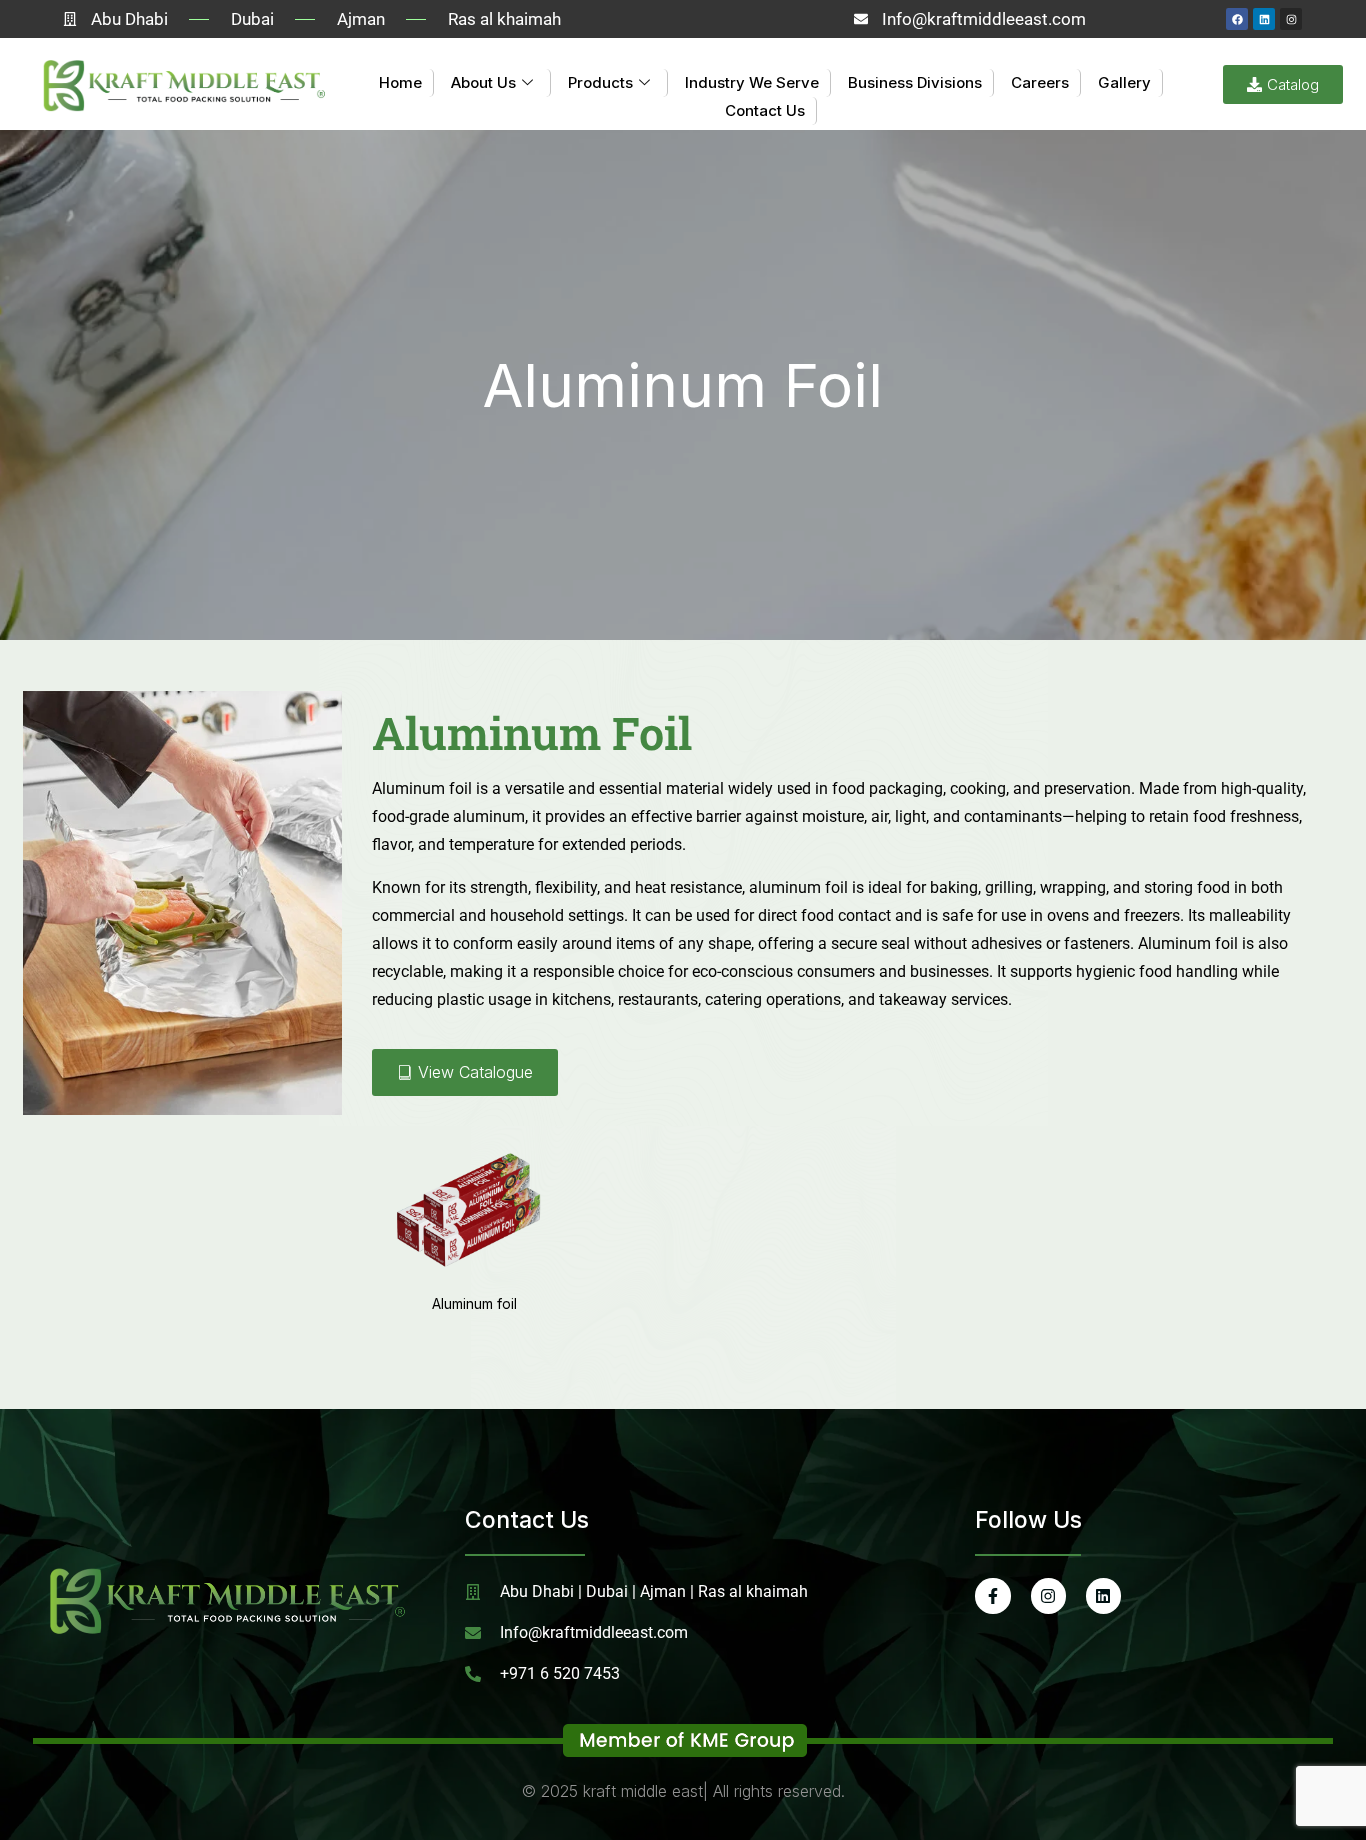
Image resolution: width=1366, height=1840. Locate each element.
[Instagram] (1291, 19)
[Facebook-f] (992, 1595)
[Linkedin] (1264, 19)
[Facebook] (1237, 19)
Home (400, 82)
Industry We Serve (752, 82)
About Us (483, 82)
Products (600, 82)
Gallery (1124, 82)
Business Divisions (915, 82)
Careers (1040, 82)
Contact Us (765, 110)
